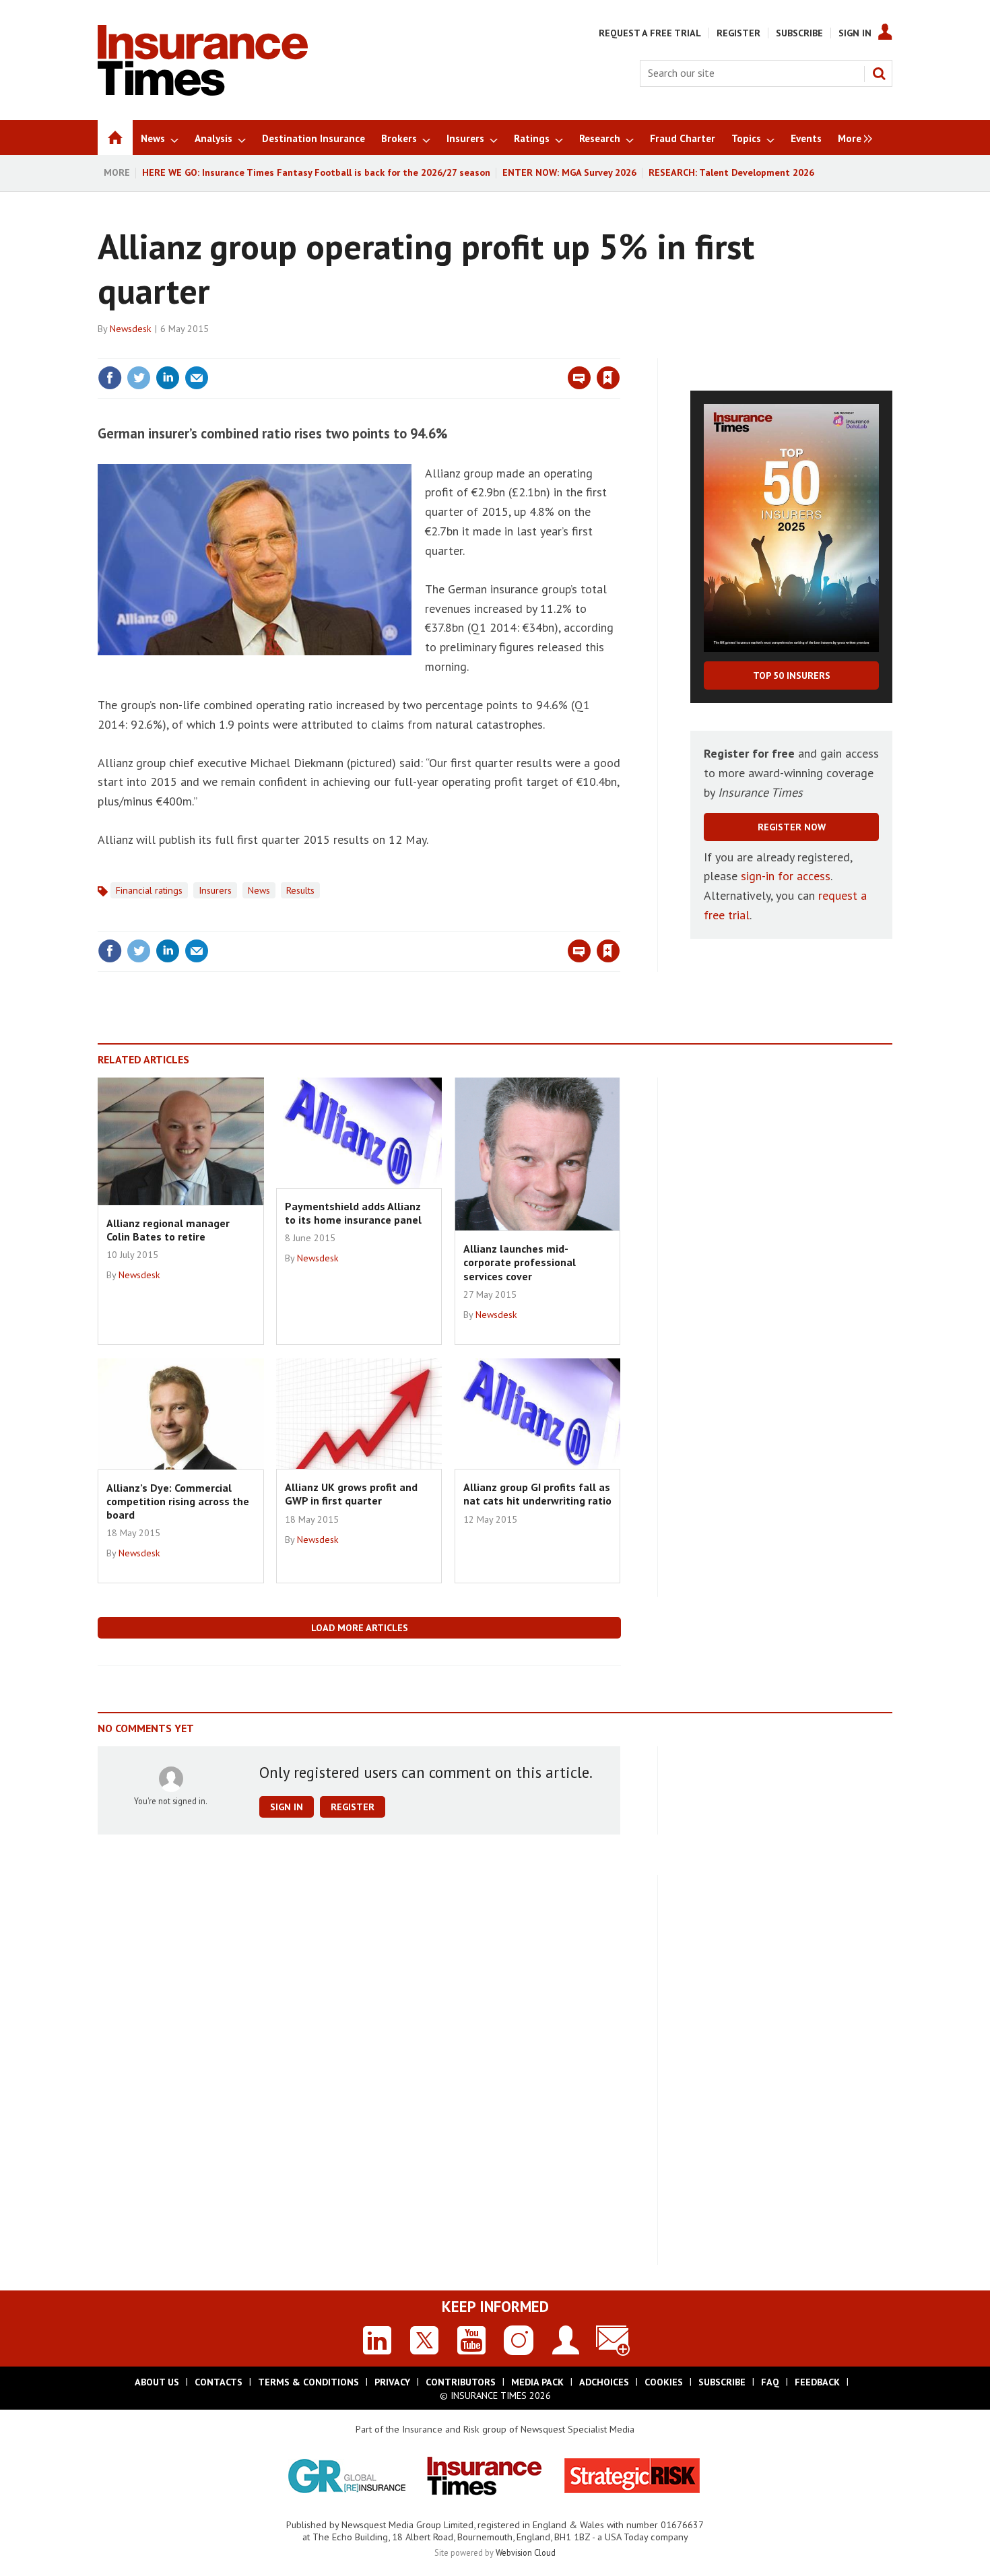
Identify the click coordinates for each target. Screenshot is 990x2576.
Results (300, 890)
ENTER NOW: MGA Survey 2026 (569, 172)
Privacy (392, 2382)
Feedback (817, 2382)
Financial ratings (149, 890)
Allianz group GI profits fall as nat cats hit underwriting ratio (537, 1494)
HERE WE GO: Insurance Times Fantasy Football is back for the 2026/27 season (316, 172)
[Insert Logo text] (203, 92)
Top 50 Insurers (792, 675)
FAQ (770, 2382)
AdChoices (604, 2382)
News (259, 890)
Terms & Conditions (308, 2382)
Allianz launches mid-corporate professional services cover (520, 1262)
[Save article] (608, 378)
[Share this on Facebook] (110, 378)
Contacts (219, 2382)
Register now (792, 827)
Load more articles (360, 1628)
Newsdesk (131, 329)
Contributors (461, 2382)
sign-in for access (786, 876)
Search (879, 73)
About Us (157, 2382)
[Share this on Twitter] (139, 378)
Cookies (664, 2382)
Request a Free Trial (650, 33)
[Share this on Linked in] (168, 378)
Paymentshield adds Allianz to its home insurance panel (353, 1213)
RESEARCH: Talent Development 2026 (731, 172)
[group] (852, 137)
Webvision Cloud (526, 2552)
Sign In (855, 33)
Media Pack (537, 2382)
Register (738, 33)
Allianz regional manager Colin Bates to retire (168, 1230)
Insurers (215, 890)
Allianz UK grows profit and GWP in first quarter (351, 1494)
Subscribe (799, 33)
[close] (619, 350)
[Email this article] (197, 378)
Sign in (450, 350)
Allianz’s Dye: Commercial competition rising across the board (178, 1501)
